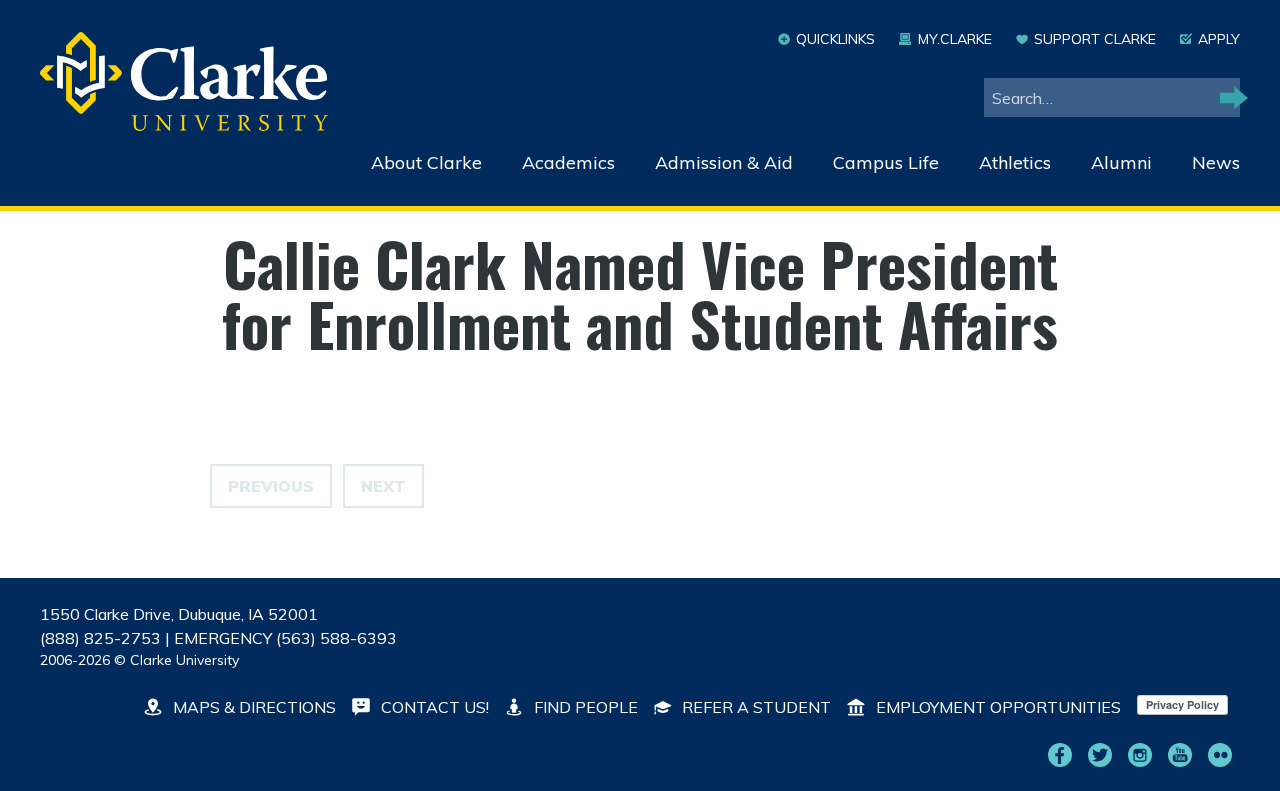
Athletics (1015, 162)
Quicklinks (835, 39)
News (1216, 162)
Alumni (1121, 162)
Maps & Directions (252, 707)
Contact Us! (433, 707)
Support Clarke (1095, 39)
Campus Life (886, 162)
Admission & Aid (724, 162)
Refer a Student (754, 707)
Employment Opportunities (996, 707)
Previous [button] (271, 486)
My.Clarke (954, 39)
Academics (568, 162)
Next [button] (383, 486)
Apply (1219, 39)
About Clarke (426, 162)
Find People (584, 707)
